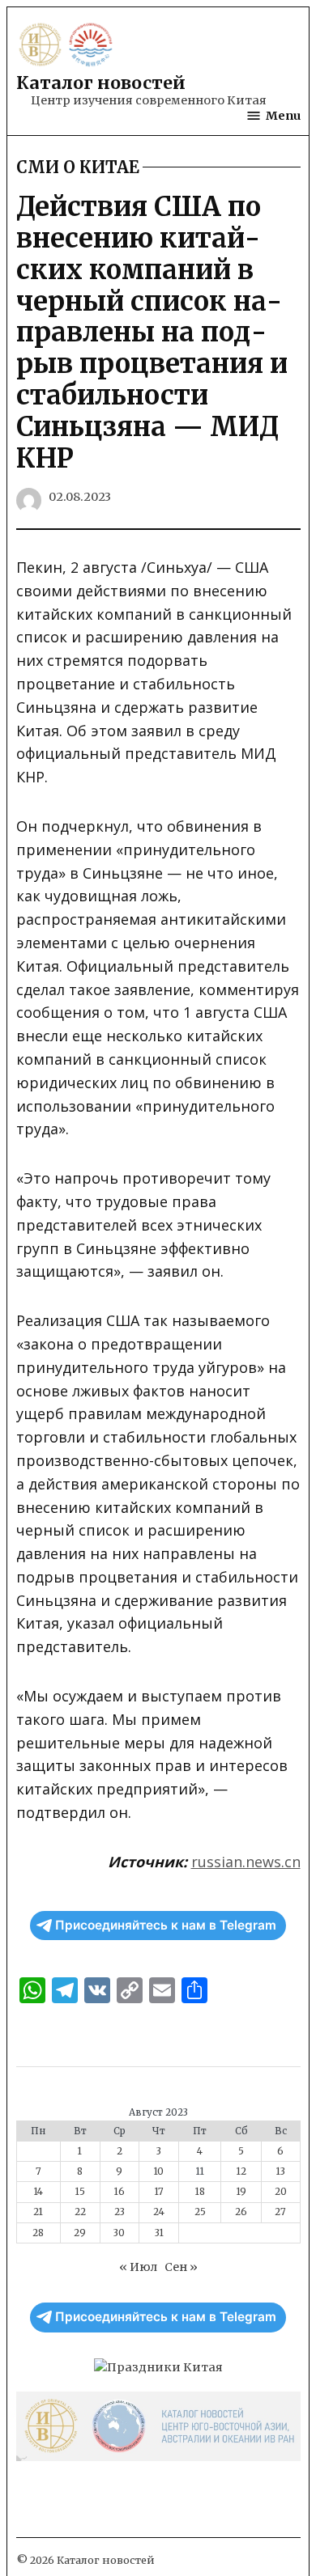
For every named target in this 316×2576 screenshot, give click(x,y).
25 (200, 2212)
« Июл (138, 2267)
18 (200, 2192)
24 (159, 2212)
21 (38, 2212)
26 (241, 2212)
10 (159, 2171)
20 (281, 2192)
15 (80, 2192)
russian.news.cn (246, 1862)
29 (80, 2233)
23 (120, 2212)
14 (38, 2192)
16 (120, 2192)
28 (38, 2233)
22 (80, 2212)
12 (241, 2171)
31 (159, 2233)
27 (280, 2212)
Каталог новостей (101, 83)
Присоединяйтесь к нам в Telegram (166, 1925)
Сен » (181, 2267)
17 (159, 2192)
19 (241, 2192)
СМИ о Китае (78, 167)
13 (281, 2171)
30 (119, 2233)
